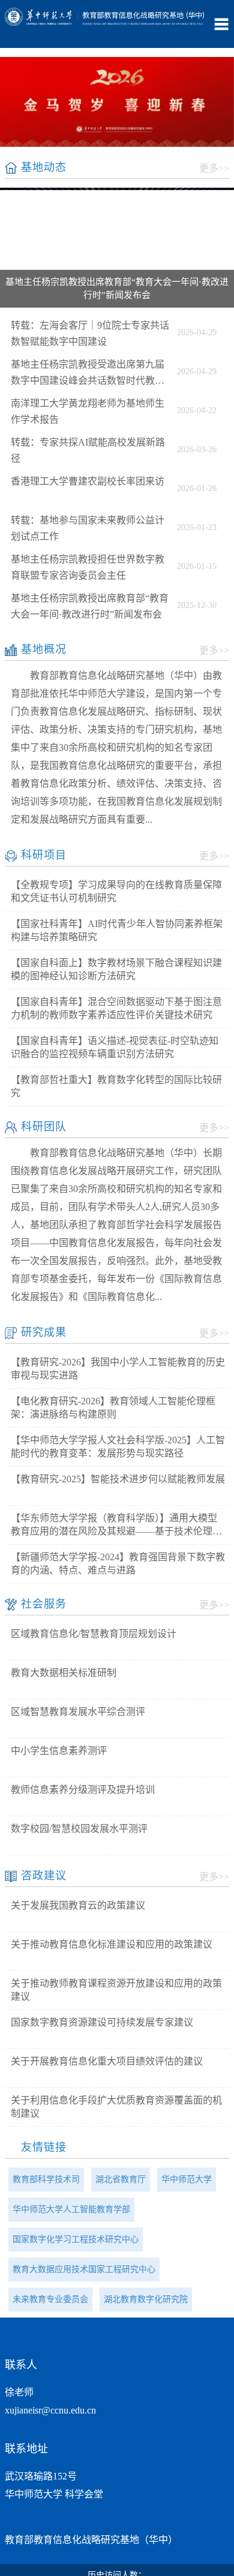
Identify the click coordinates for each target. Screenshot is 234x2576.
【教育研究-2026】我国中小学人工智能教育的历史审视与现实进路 (118, 1369)
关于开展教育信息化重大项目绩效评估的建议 (107, 2061)
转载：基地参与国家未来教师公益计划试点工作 (88, 528)
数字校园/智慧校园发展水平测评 (79, 1829)
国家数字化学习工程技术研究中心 (76, 2239)
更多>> (214, 168)
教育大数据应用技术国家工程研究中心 (84, 2269)
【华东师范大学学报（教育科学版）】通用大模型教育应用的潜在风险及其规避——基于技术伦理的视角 (116, 1525)
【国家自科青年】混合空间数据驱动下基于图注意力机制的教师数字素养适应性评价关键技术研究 (116, 1008)
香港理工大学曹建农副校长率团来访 (88, 481)
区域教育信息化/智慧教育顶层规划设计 (94, 1634)
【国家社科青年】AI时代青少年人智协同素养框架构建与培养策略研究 (117, 930)
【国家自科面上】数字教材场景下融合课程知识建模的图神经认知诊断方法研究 (116, 969)
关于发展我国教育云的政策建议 (78, 1905)
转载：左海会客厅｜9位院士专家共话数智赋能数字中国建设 (90, 333)
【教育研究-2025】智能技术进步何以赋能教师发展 (118, 1479)
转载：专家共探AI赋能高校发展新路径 (88, 450)
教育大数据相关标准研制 (64, 1673)
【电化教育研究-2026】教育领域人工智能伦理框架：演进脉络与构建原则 (113, 1408)
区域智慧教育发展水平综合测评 (78, 1712)
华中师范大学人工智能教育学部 (71, 2209)
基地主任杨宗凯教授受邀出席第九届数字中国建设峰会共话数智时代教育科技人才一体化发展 (88, 374)
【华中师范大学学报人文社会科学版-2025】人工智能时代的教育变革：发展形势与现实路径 (118, 1447)
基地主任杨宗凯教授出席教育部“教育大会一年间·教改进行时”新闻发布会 (90, 606)
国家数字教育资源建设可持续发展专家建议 (102, 2022)
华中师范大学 (187, 2179)
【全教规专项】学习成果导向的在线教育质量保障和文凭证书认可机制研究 (116, 891)
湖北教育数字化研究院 (146, 2299)
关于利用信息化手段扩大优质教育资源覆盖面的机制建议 (116, 2107)
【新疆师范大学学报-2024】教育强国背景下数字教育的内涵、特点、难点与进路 (118, 1564)
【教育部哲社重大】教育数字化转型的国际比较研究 (116, 1086)
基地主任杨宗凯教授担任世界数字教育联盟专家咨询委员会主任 (88, 567)
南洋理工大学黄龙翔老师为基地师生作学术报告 (88, 411)
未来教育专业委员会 (50, 2299)
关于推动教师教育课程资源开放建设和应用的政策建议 (116, 1990)
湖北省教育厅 (121, 2179)
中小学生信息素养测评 (59, 1751)
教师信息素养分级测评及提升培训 (83, 1790)
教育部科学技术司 (46, 2179)
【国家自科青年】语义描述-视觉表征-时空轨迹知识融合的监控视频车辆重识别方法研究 (115, 1047)
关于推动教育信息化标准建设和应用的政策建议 (112, 1944)
